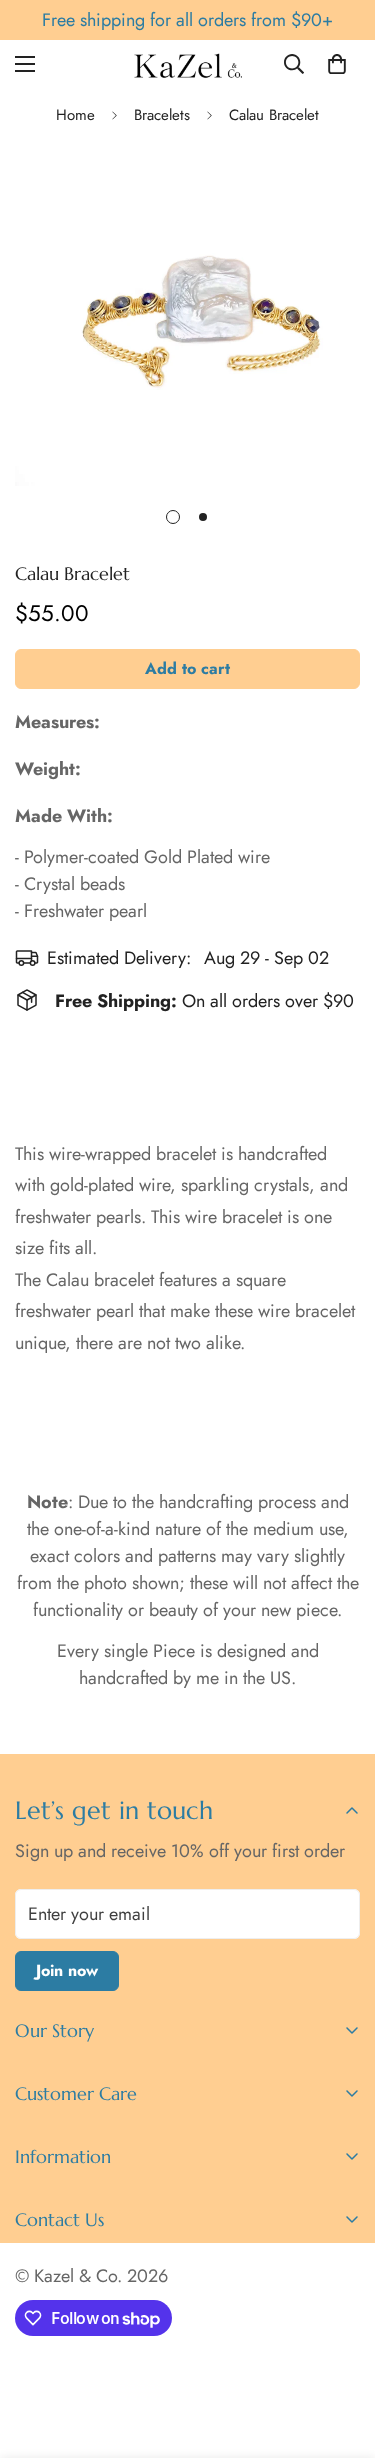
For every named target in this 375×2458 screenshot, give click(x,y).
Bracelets (162, 115)
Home (75, 115)
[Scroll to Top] (339, 2352)
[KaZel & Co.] (187, 64)
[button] (337, 64)
